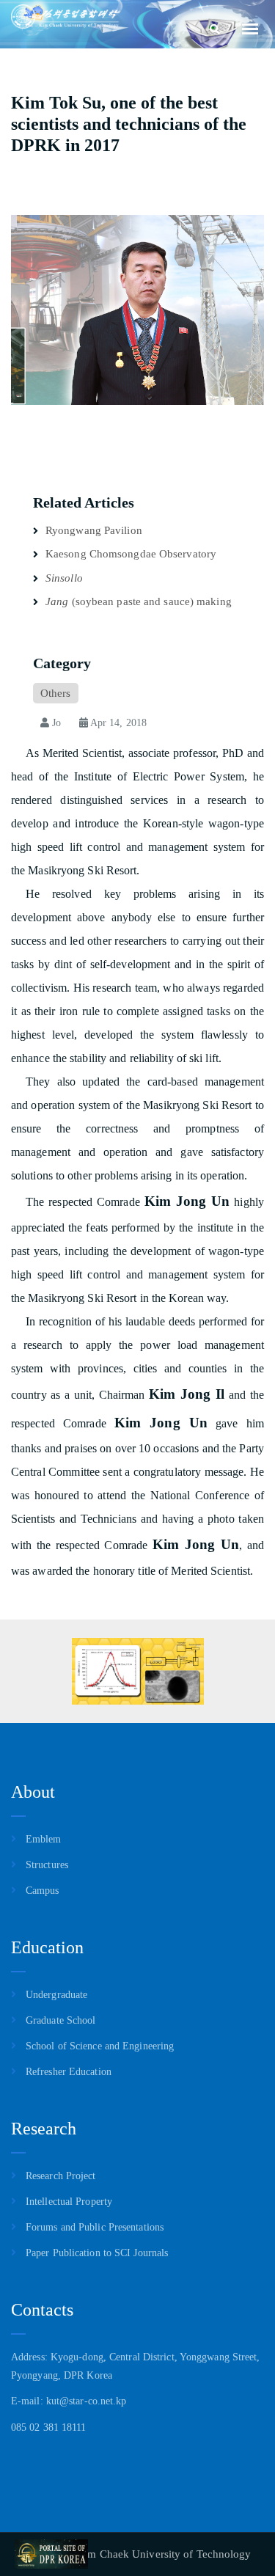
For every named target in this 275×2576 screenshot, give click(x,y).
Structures (47, 1865)
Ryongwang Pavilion (94, 530)
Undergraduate (56, 1995)
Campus (43, 1891)
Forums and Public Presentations (95, 2227)
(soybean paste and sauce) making (139, 601)
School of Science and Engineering (100, 2046)
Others (56, 693)
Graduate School (61, 2020)
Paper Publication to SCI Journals (97, 2253)
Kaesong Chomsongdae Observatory (131, 554)
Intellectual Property (69, 2202)
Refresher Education (69, 2072)
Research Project (61, 2176)
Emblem (44, 1839)
